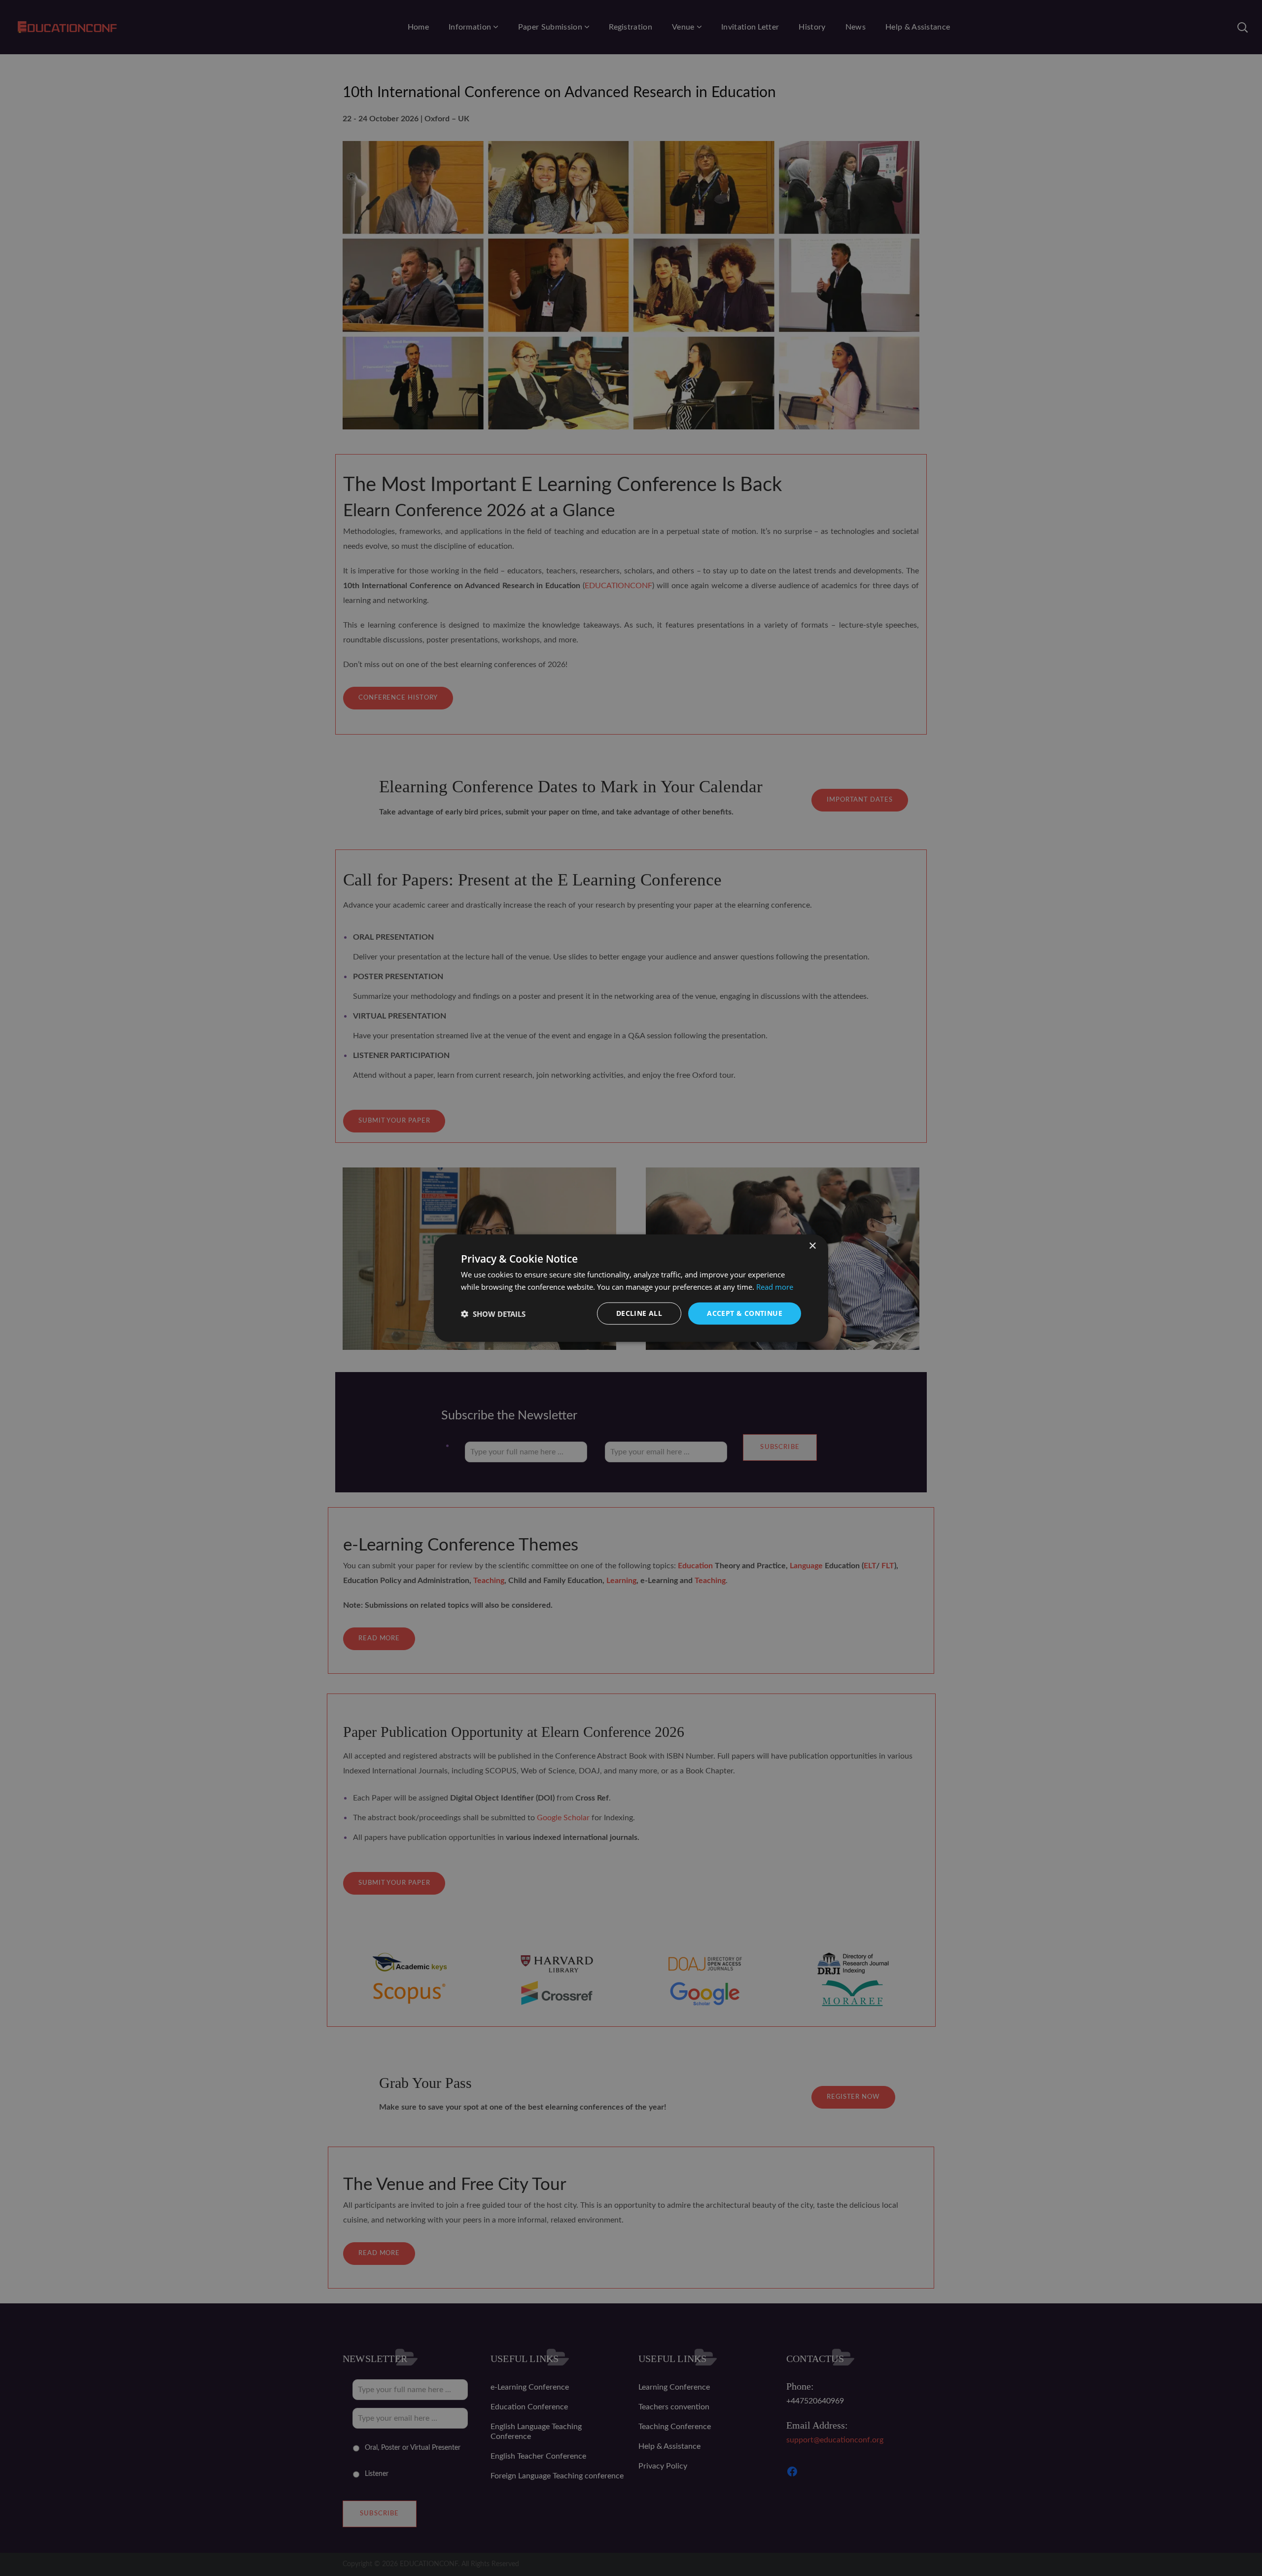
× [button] (812, 1246)
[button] (493, 1313)
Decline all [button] (639, 1313)
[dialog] (631, 1288)
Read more (775, 1286)
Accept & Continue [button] (745, 1313)
